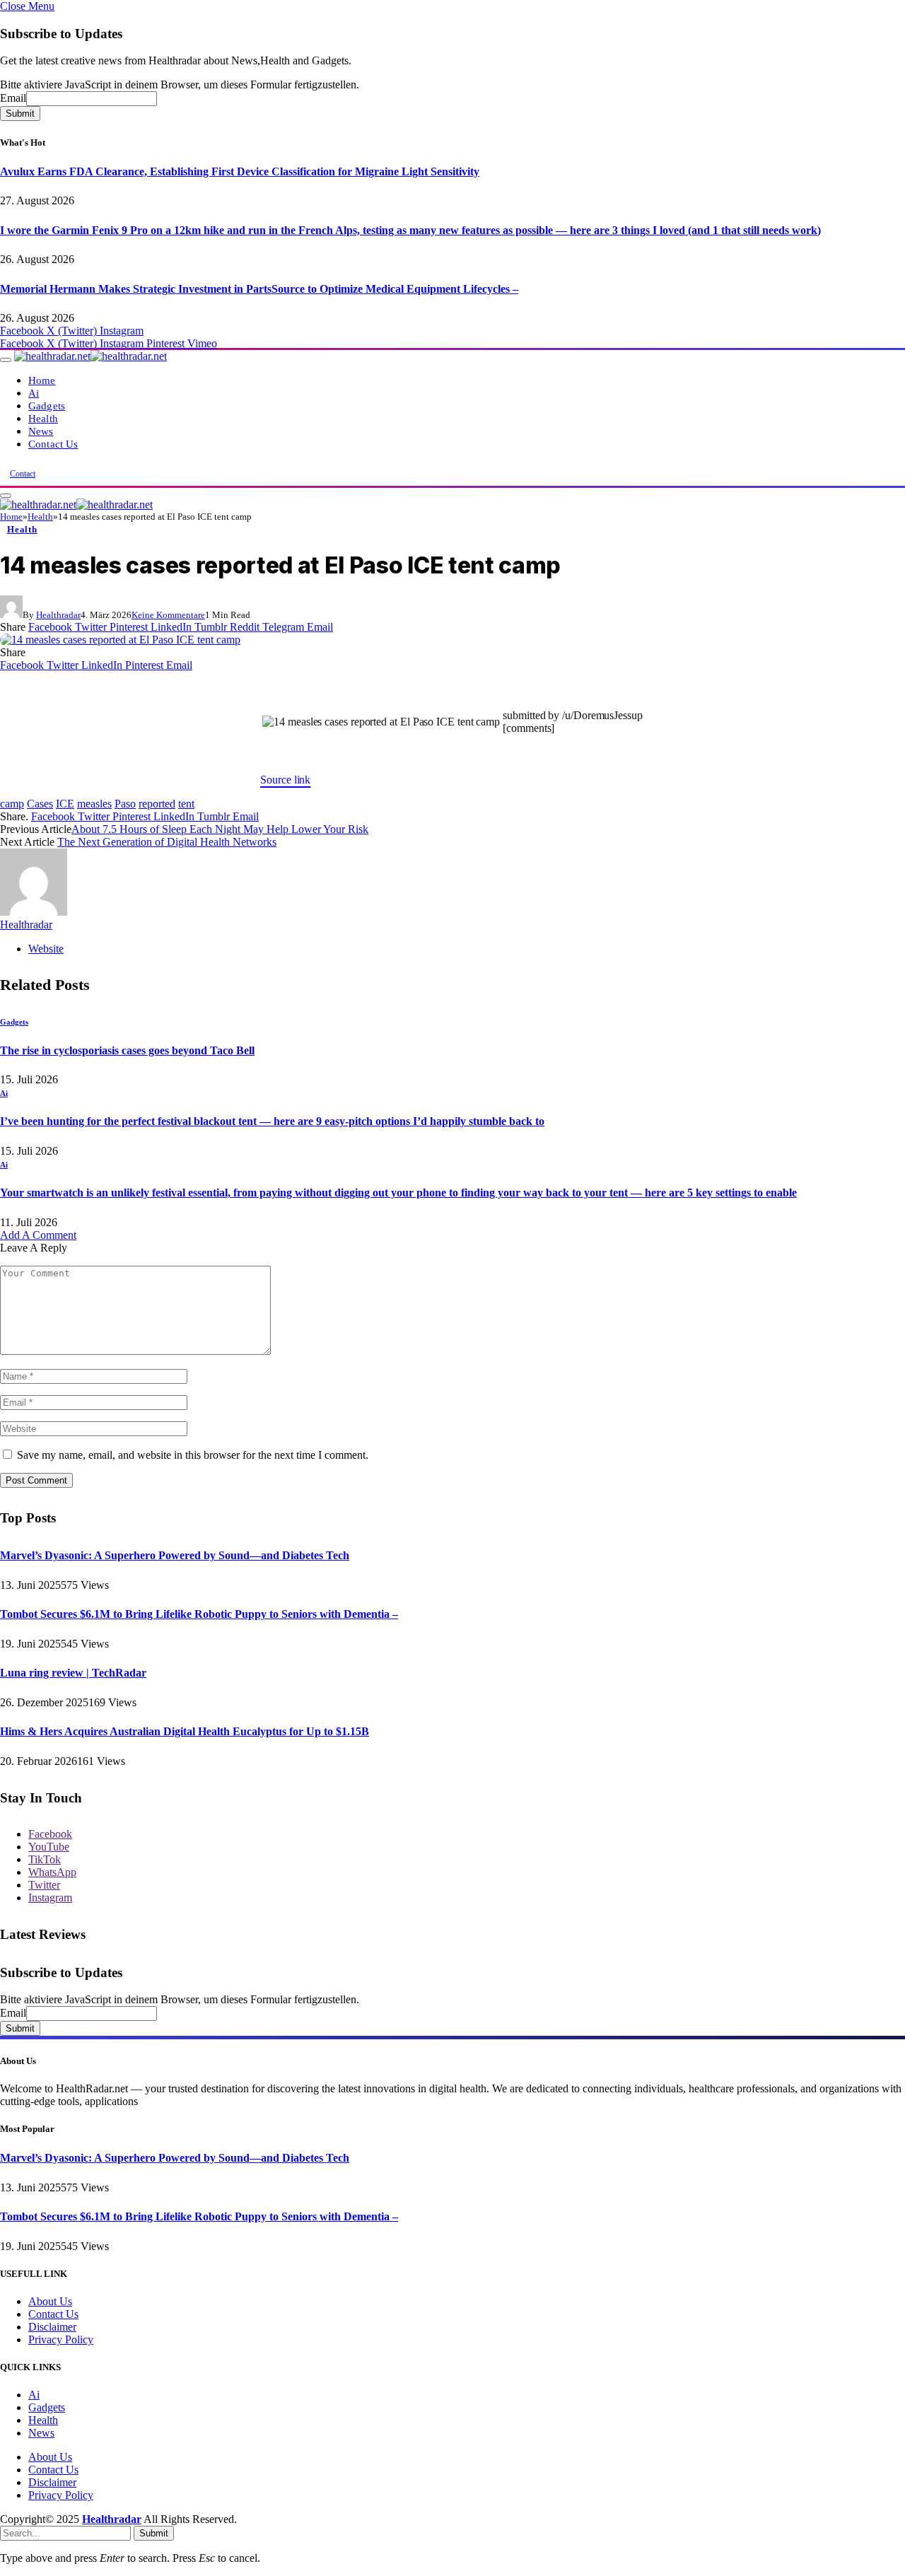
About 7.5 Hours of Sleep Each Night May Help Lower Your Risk (220, 829)
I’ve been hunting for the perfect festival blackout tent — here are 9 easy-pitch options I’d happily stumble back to (272, 1121)
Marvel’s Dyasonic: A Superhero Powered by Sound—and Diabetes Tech (175, 1555)
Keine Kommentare (168, 615)
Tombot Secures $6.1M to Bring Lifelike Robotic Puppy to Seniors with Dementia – (199, 1614)
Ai (34, 393)
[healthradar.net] (90, 356)
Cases (40, 804)
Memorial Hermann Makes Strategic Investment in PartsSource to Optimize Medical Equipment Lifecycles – (259, 289)
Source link (285, 780)
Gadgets (47, 406)
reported (157, 804)
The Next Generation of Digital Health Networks (167, 842)
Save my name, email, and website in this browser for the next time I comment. (193, 1455)
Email (13, 98)
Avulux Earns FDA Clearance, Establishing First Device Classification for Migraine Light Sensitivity (240, 171)
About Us (50, 2301)
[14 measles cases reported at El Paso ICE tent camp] (120, 640)
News (41, 431)
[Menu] (6, 360)
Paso (125, 804)
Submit (20, 113)
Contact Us (53, 444)
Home (42, 380)
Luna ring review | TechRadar (73, 1673)
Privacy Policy (61, 2339)
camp (12, 804)
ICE (65, 804)
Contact (23, 474)
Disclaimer (52, 2327)
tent (186, 804)
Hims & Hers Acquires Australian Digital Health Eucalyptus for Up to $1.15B (185, 1731)
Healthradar (58, 615)
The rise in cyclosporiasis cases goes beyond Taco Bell (127, 1050)
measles (94, 804)
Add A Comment (38, 1235)
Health (43, 418)
